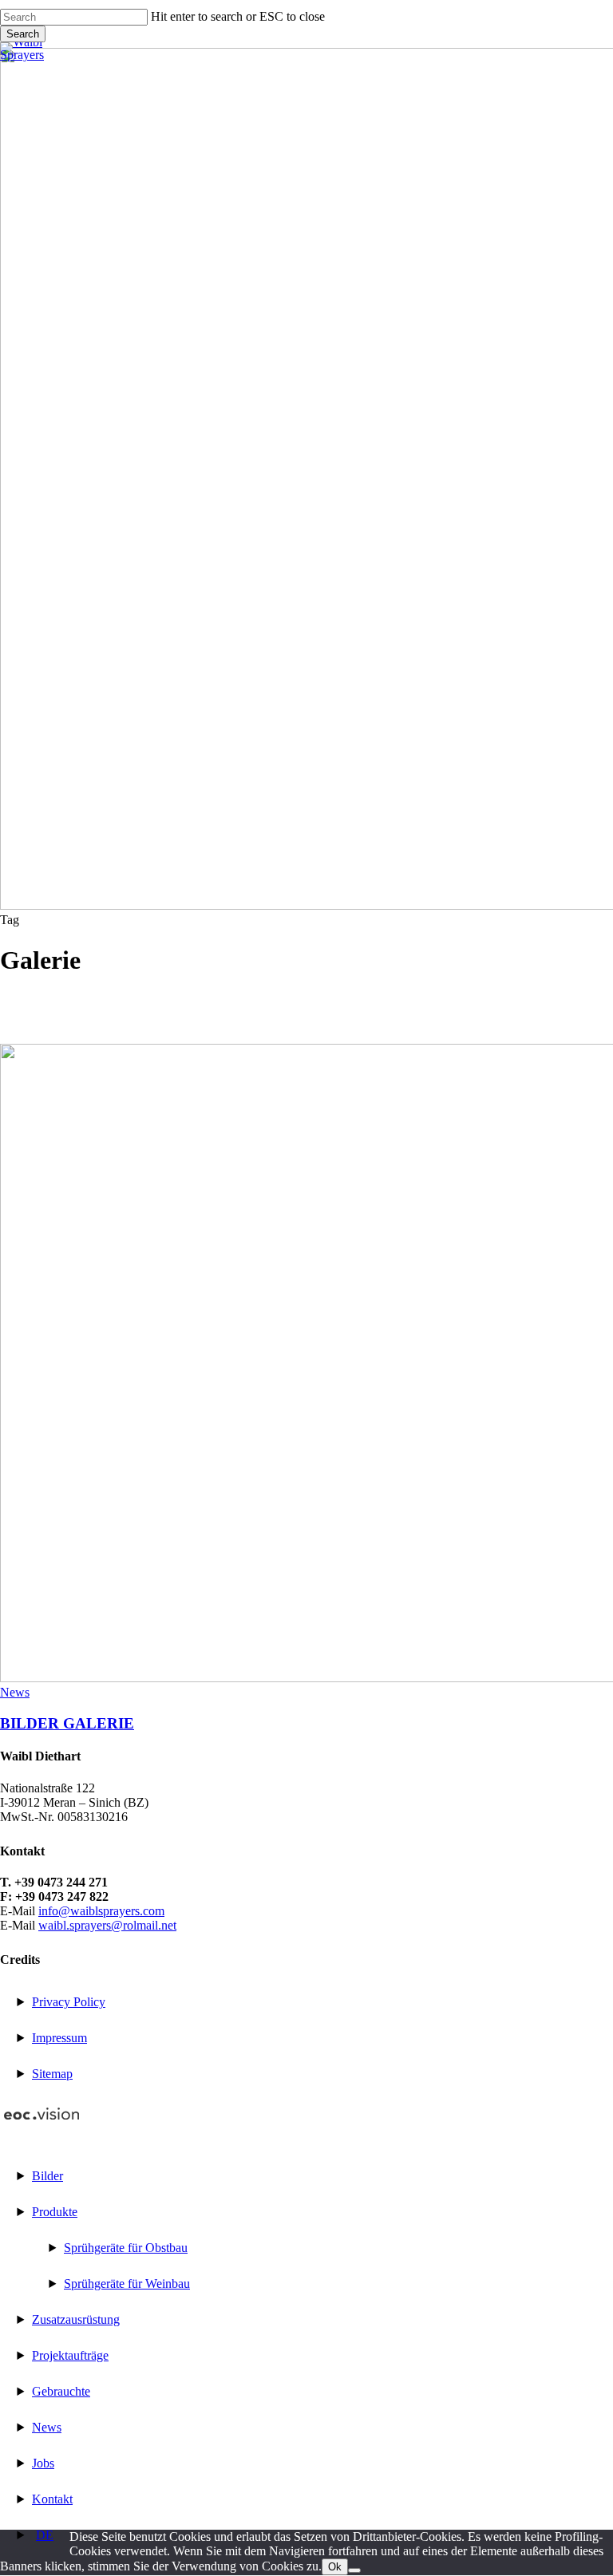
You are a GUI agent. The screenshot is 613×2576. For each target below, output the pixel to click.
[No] (354, 2570)
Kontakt (52, 2499)
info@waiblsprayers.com (101, 1911)
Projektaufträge (70, 2355)
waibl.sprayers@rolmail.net (107, 1925)
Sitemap (52, 2074)
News (15, 1692)
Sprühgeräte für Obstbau (126, 2248)
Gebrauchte (61, 2391)
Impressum (59, 2038)
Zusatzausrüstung (76, 2319)
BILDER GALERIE (67, 1723)
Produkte (55, 2212)
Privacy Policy (69, 2002)
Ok (335, 2567)
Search (23, 34)
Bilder (47, 2176)
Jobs (43, 2463)
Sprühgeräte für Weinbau (127, 2284)
